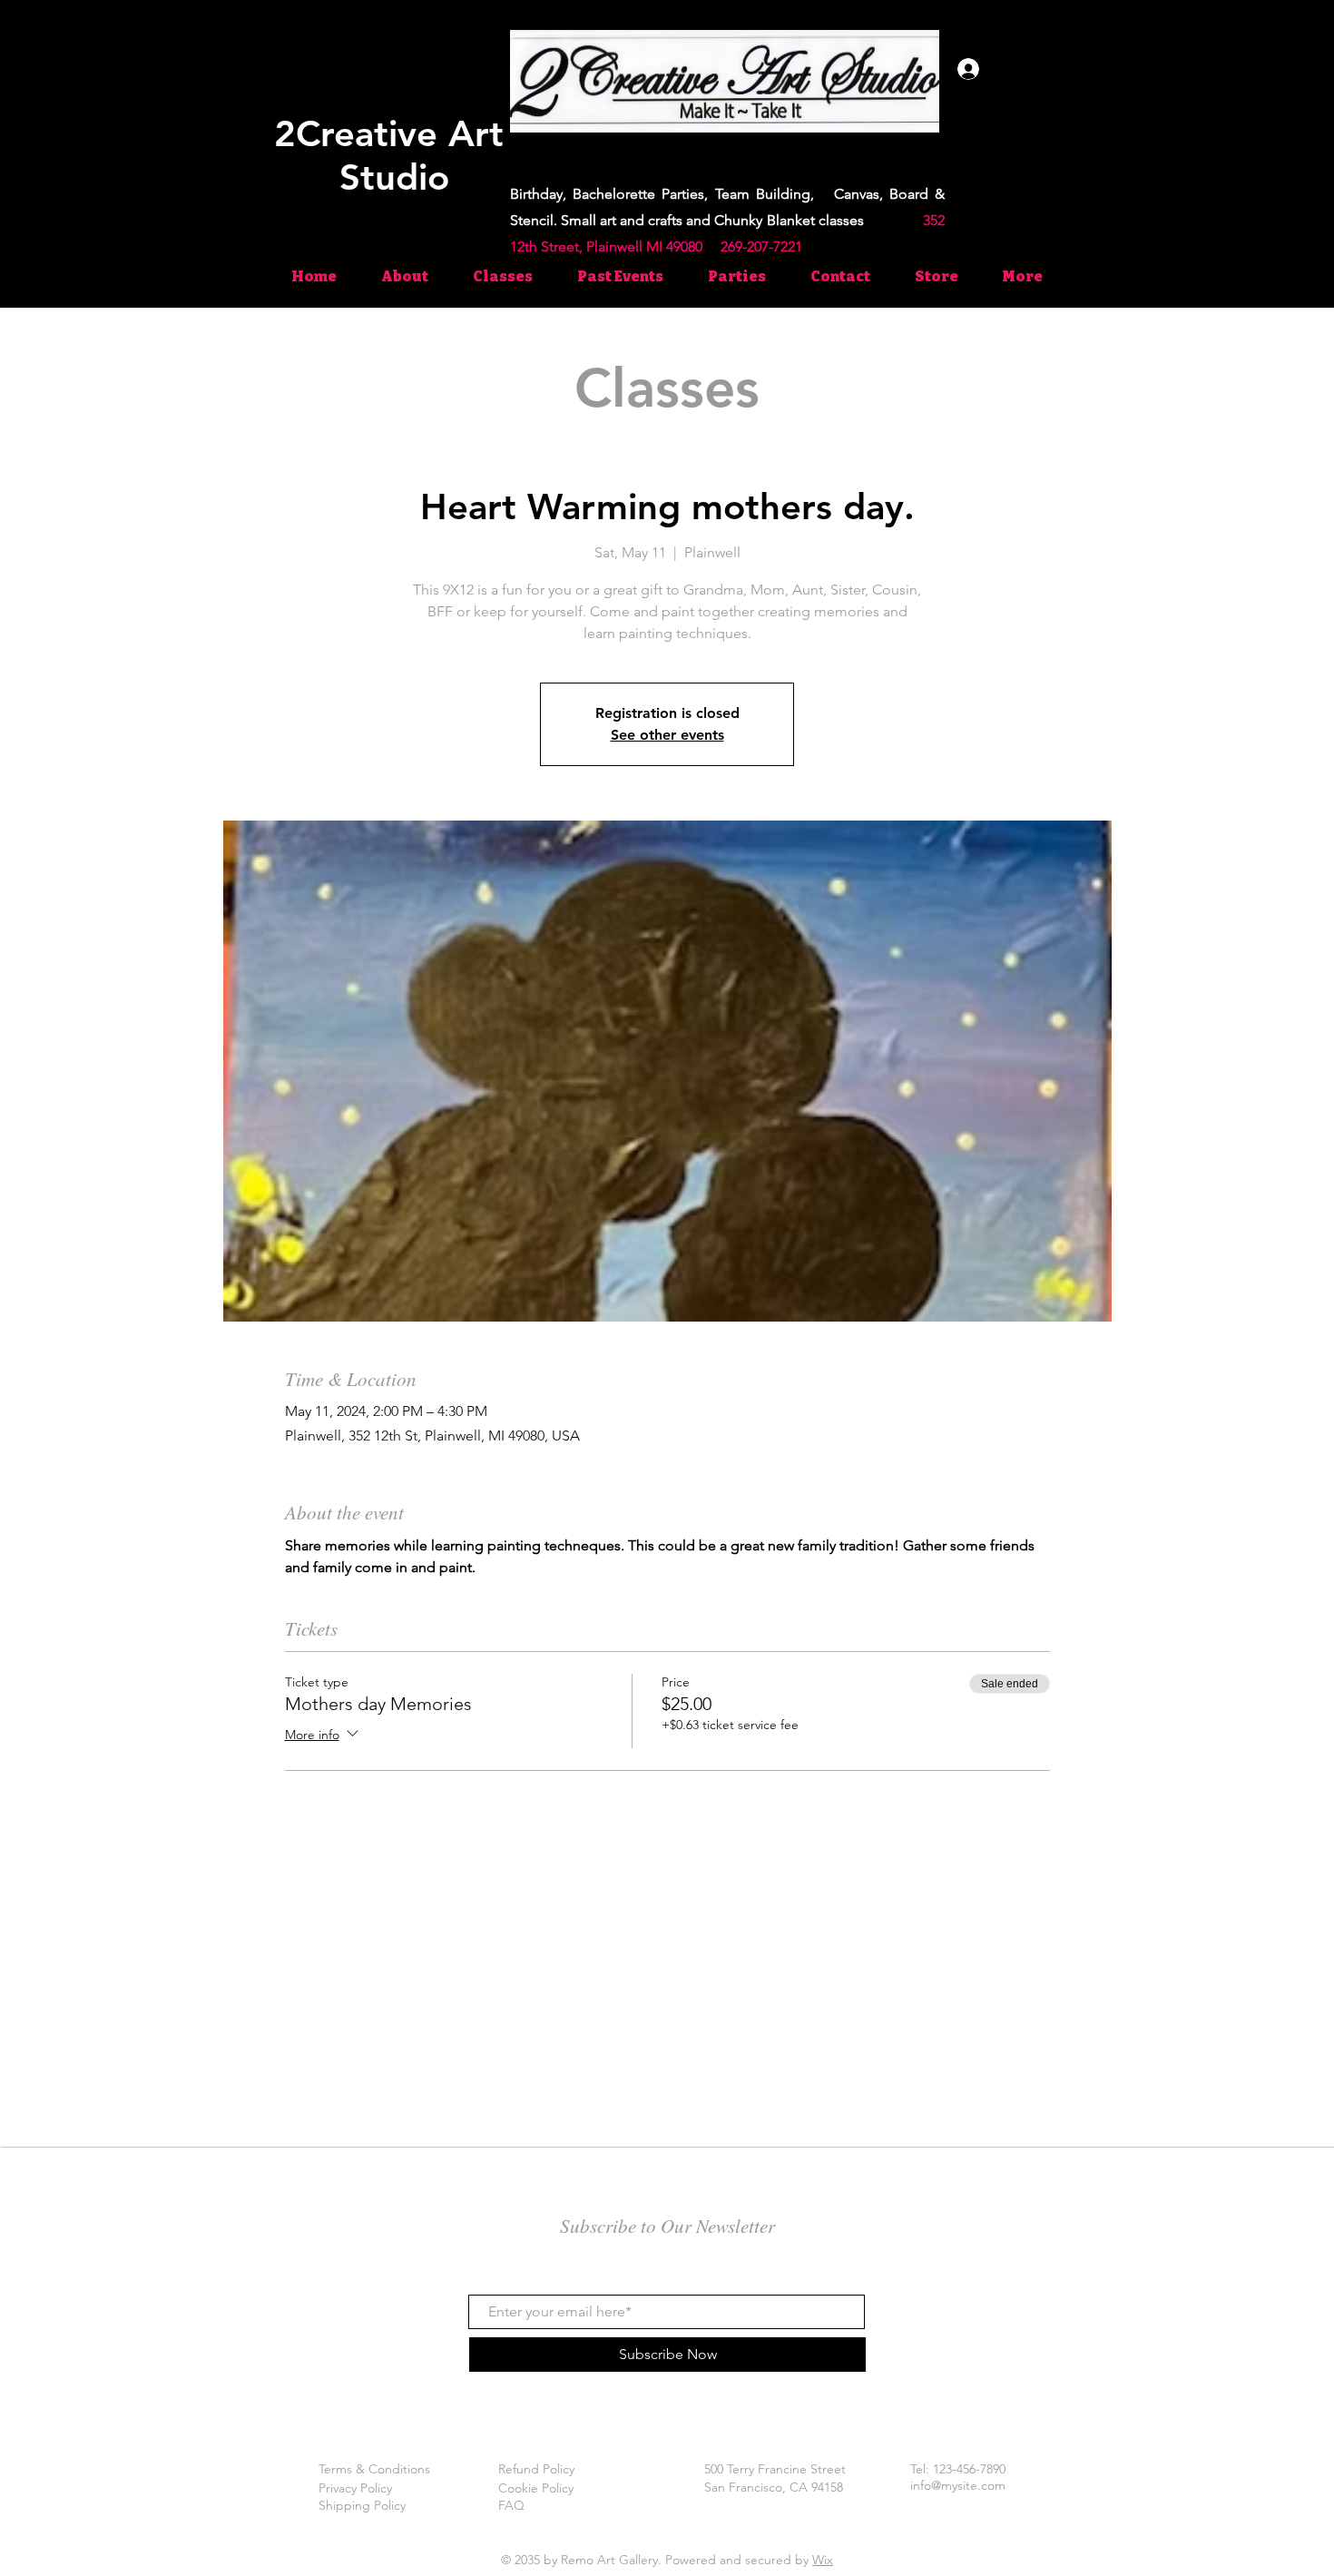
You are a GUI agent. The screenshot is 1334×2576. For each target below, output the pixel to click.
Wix (823, 2560)
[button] (1264, 71)
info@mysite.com (958, 2485)
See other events (667, 735)
